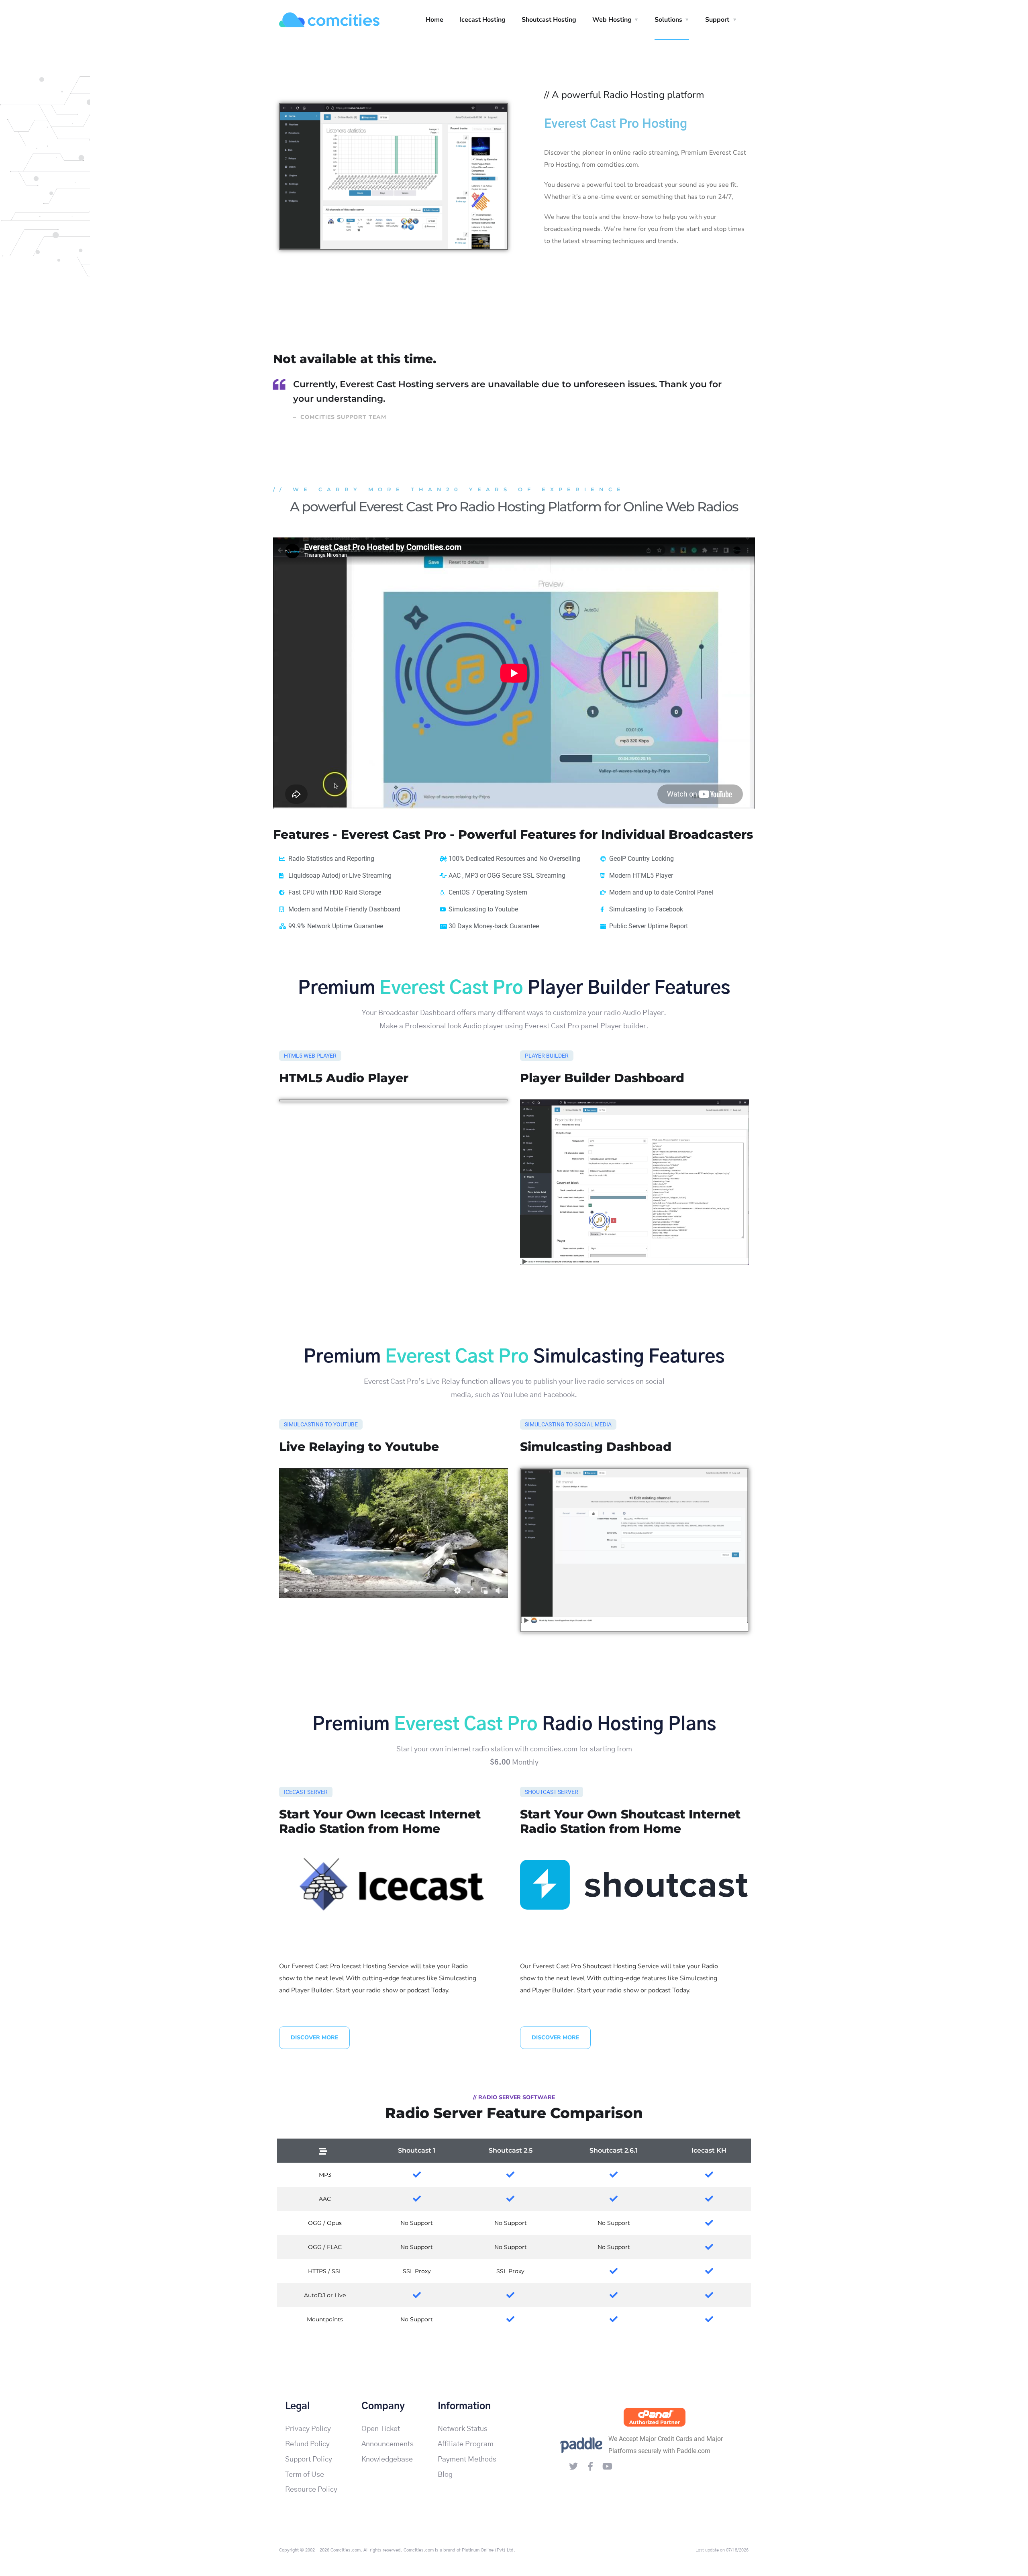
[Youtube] (607, 2466)
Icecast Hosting (482, 20)
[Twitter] (573, 2466)
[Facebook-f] (590, 2466)
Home (434, 20)
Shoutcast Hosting (549, 20)
